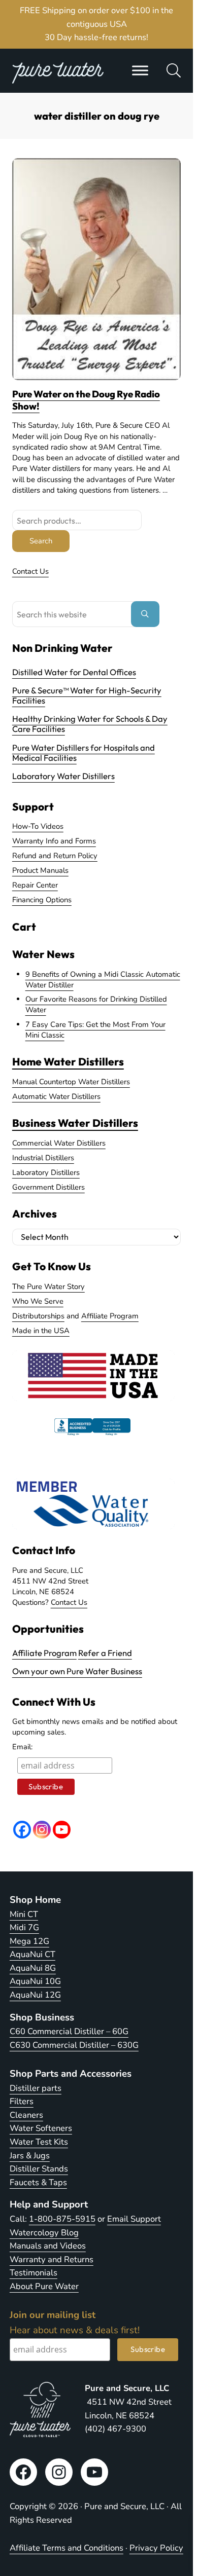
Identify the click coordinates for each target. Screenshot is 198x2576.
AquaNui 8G (33, 1968)
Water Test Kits (39, 2142)
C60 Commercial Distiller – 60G (69, 2031)
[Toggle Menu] (140, 70)
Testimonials (34, 2273)
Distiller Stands (39, 2169)
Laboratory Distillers (46, 1172)
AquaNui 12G (35, 1995)
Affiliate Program (110, 1316)
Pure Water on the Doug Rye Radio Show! (86, 400)
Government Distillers (48, 1187)
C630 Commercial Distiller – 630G (74, 2045)
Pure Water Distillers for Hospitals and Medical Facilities (84, 752)
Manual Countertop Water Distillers (71, 1082)
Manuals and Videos (48, 2246)
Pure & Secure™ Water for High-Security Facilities (87, 695)
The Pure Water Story (48, 1286)
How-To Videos (38, 826)
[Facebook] (22, 1830)
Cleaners (26, 2115)
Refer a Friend (105, 1653)
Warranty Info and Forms (54, 841)
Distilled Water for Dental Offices (74, 672)
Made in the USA (41, 1331)
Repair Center (35, 885)
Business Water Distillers (75, 1123)
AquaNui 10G (35, 1981)
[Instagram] (42, 1830)
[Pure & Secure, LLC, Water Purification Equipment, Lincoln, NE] (92, 1436)
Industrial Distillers (43, 1158)
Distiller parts (36, 2088)
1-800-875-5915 (62, 2219)
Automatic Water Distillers (56, 1096)
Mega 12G (29, 1941)
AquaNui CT (32, 1954)
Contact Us (30, 571)
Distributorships (38, 1316)
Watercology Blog (44, 2233)
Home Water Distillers (68, 1061)
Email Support (134, 2219)
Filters (22, 2101)
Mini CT (24, 1914)
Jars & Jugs (30, 2156)
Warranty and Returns (52, 2259)
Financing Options (42, 900)
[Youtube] (62, 1830)
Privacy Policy (156, 2548)
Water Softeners (41, 2128)
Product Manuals (40, 870)
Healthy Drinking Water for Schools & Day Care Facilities (90, 724)
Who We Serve (38, 1301)
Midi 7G (24, 1927)
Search (41, 541)
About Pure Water (44, 2286)
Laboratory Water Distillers (63, 776)
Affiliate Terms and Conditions (67, 2548)
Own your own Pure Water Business (77, 1671)
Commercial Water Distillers (59, 1143)
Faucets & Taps (38, 2182)
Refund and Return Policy (55, 856)
